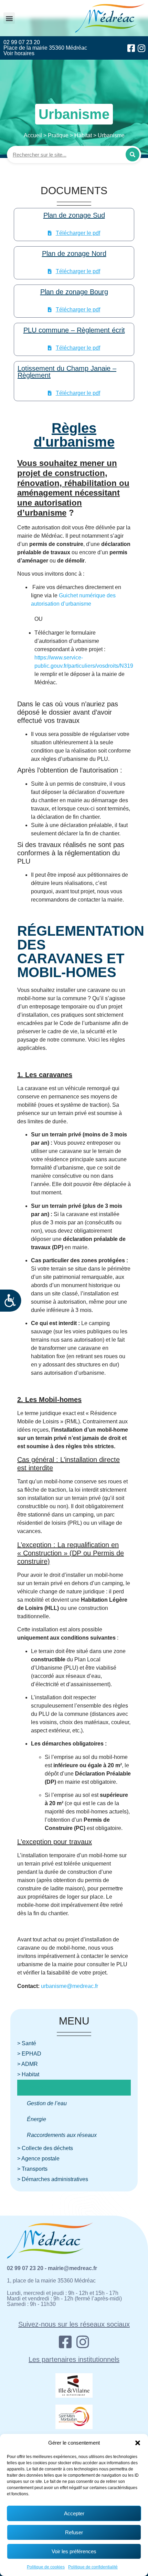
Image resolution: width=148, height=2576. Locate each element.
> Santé (27, 2043)
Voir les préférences (74, 2551)
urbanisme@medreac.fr (70, 1986)
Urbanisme (40, 2087)
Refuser (74, 2532)
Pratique (58, 135)
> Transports (32, 2169)
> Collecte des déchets (45, 2148)
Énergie (36, 2119)
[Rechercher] (133, 155)
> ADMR (28, 2064)
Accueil (33, 135)
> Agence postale (38, 2159)
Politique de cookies (46, 2567)
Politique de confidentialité (93, 2567)
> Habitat (28, 2074)
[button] (138, 2443)
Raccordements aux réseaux (62, 2135)
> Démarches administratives (53, 2179)
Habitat (83, 135)
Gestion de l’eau (47, 2103)
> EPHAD (29, 2054)
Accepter (74, 2513)
